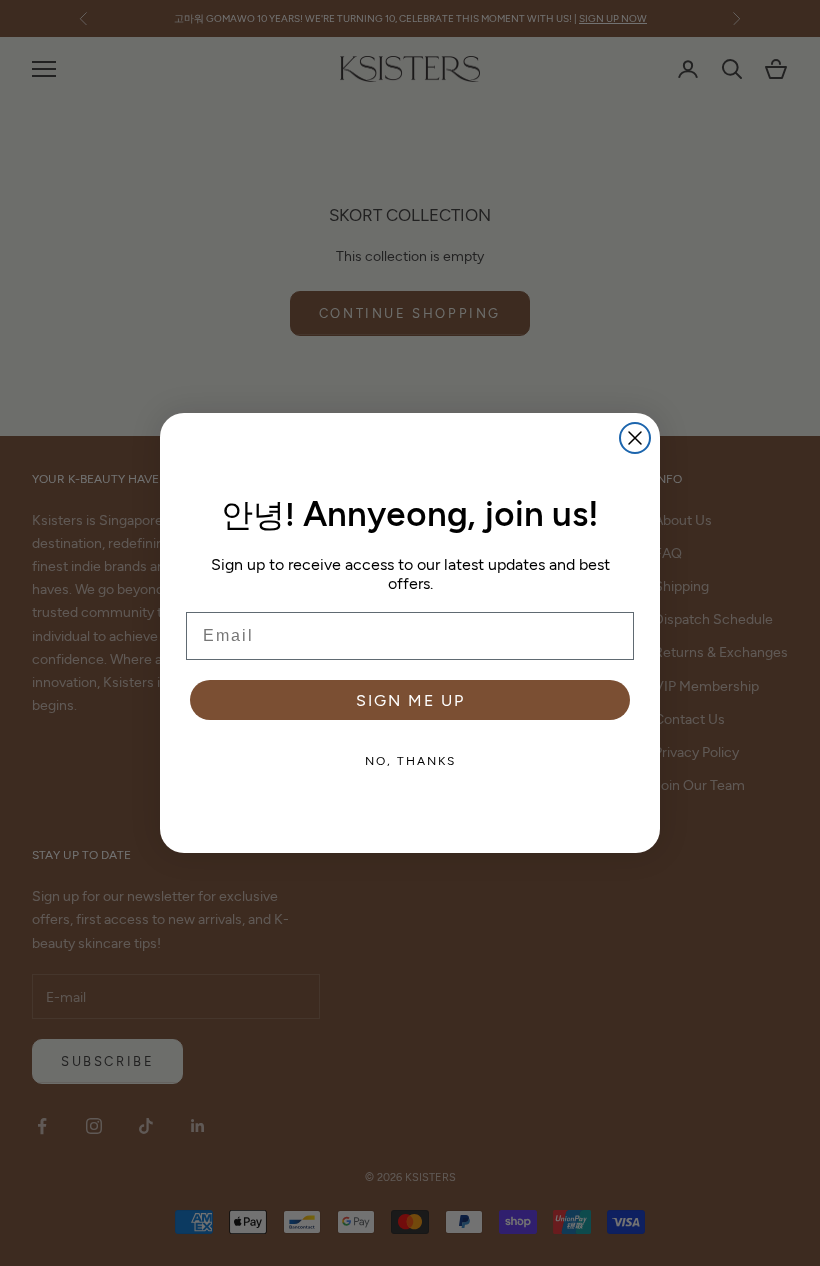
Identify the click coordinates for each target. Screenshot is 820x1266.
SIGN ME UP (410, 699)
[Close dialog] (635, 438)
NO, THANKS (410, 760)
